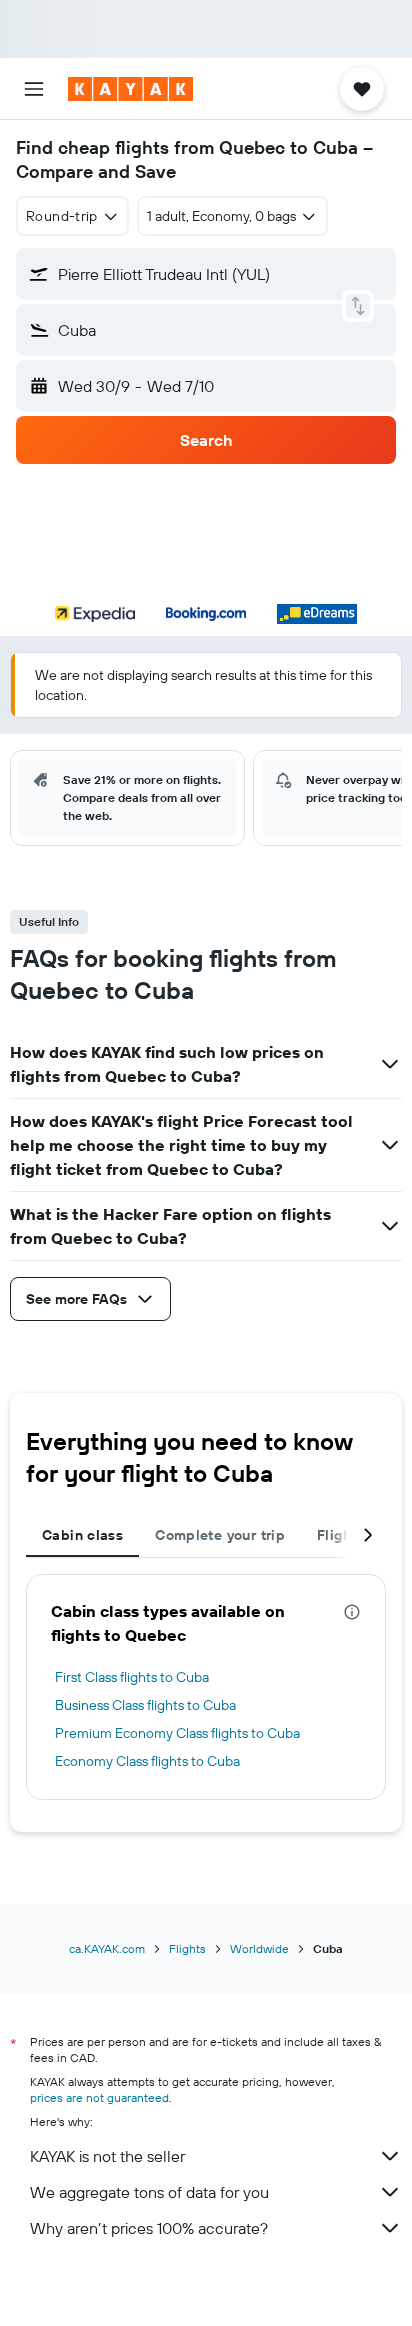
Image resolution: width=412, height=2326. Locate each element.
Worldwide (259, 1948)
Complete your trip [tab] (220, 1535)
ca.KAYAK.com (107, 1948)
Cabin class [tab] (82, 1535)
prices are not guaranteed (99, 2097)
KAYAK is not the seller (107, 2156)
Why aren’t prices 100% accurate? (149, 2228)
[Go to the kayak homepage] (130, 89)
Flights (187, 1948)
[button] (34, 89)
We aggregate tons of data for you (149, 2192)
